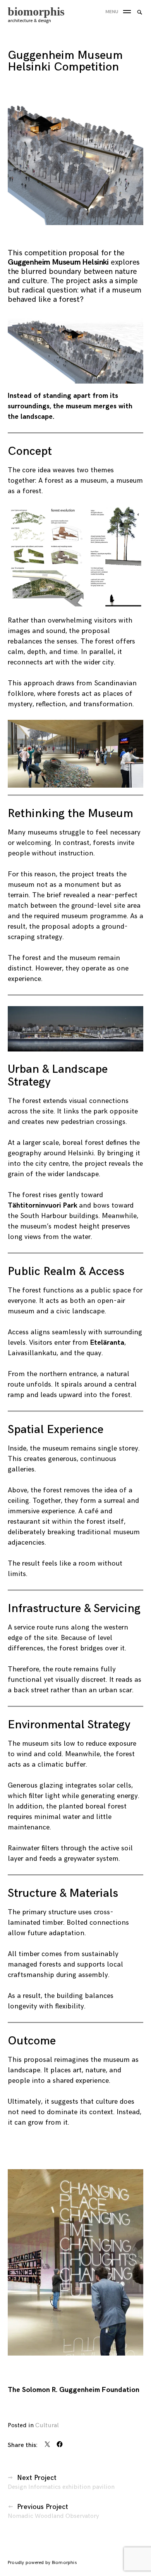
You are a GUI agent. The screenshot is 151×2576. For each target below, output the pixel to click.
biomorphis (36, 11)
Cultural (47, 2425)
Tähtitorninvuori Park (42, 1205)
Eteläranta (107, 1343)
